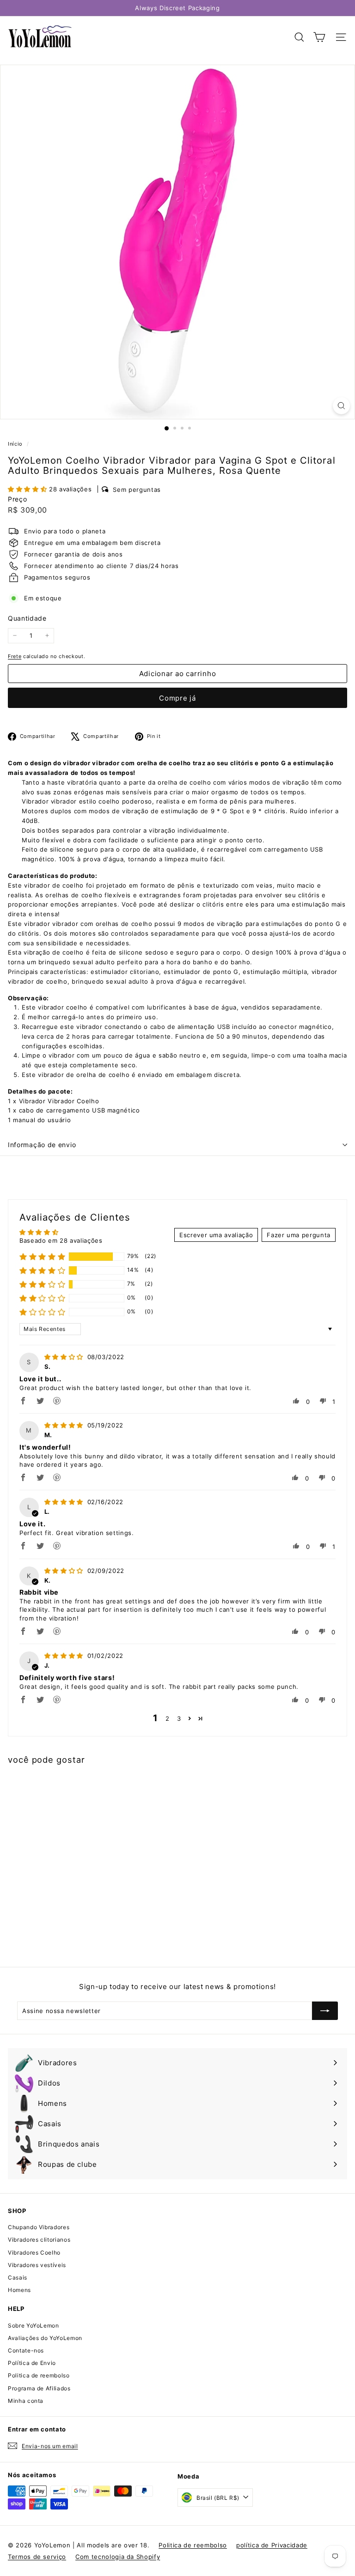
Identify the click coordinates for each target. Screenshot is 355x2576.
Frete (15, 656)
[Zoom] (341, 406)
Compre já (177, 698)
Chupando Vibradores (39, 2227)
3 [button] (179, 1718)
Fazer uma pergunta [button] (299, 1235)
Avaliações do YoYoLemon (45, 2338)
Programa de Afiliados (39, 2388)
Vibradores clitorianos (39, 2240)
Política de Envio (32, 2363)
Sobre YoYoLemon (34, 2325)
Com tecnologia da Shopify (118, 2557)
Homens (19, 2290)
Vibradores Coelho (34, 2252)
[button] (28, 489)
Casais (18, 2277)
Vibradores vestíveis (37, 2265)
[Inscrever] (325, 2011)
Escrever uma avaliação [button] (216, 1235)
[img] (65, 1357)
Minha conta (26, 2401)
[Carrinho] (319, 37)
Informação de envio (42, 1145)
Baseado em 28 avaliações (61, 1240)
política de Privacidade (272, 2545)
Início (16, 444)
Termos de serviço (37, 2557)
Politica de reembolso (39, 2375)
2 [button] (168, 1718)
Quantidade (27, 618)
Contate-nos (26, 2350)
